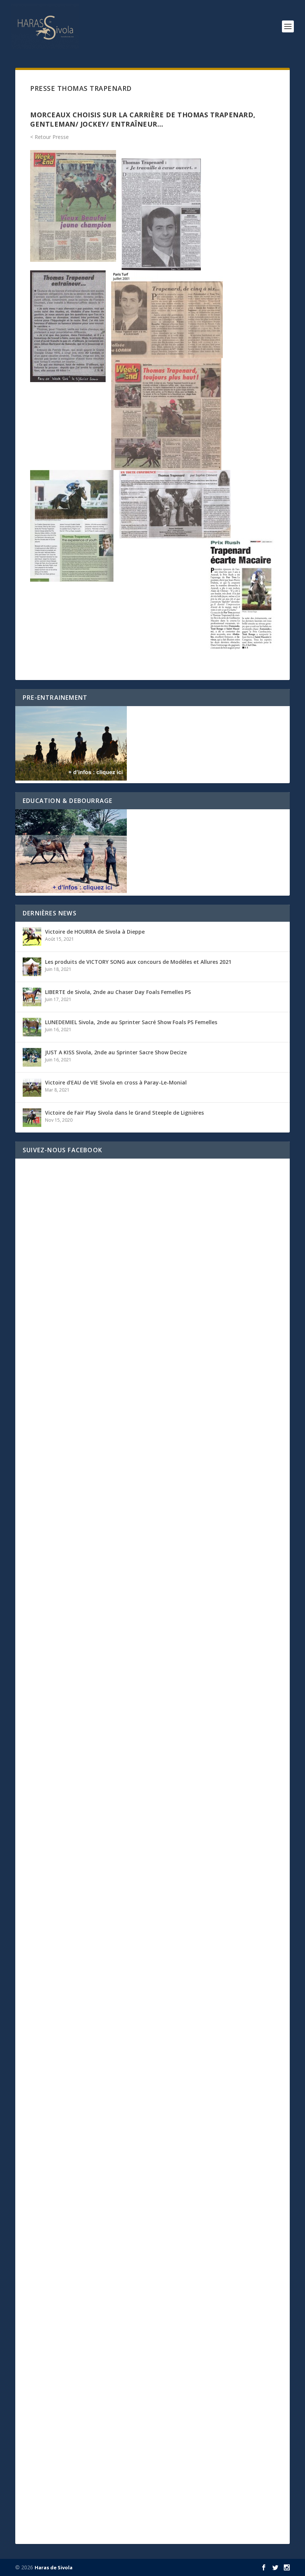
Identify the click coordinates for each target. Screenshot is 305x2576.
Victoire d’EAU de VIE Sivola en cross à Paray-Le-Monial (116, 1082)
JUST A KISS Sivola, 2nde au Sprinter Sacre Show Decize (116, 1052)
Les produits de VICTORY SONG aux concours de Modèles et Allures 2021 (138, 962)
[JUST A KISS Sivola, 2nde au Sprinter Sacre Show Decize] (32, 1057)
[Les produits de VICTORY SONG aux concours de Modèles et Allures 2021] (32, 967)
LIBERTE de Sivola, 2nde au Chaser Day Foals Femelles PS (118, 992)
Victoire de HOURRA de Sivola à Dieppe (95, 932)
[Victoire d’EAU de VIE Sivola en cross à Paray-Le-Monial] (32, 1087)
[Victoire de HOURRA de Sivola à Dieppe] (32, 937)
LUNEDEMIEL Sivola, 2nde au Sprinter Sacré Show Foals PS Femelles (131, 1022)
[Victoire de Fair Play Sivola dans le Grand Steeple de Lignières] (32, 1118)
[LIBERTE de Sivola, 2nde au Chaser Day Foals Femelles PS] (32, 997)
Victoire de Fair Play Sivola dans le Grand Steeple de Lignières (124, 1113)
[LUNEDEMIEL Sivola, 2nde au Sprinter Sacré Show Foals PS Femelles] (32, 1027)
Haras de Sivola (54, 2567)
